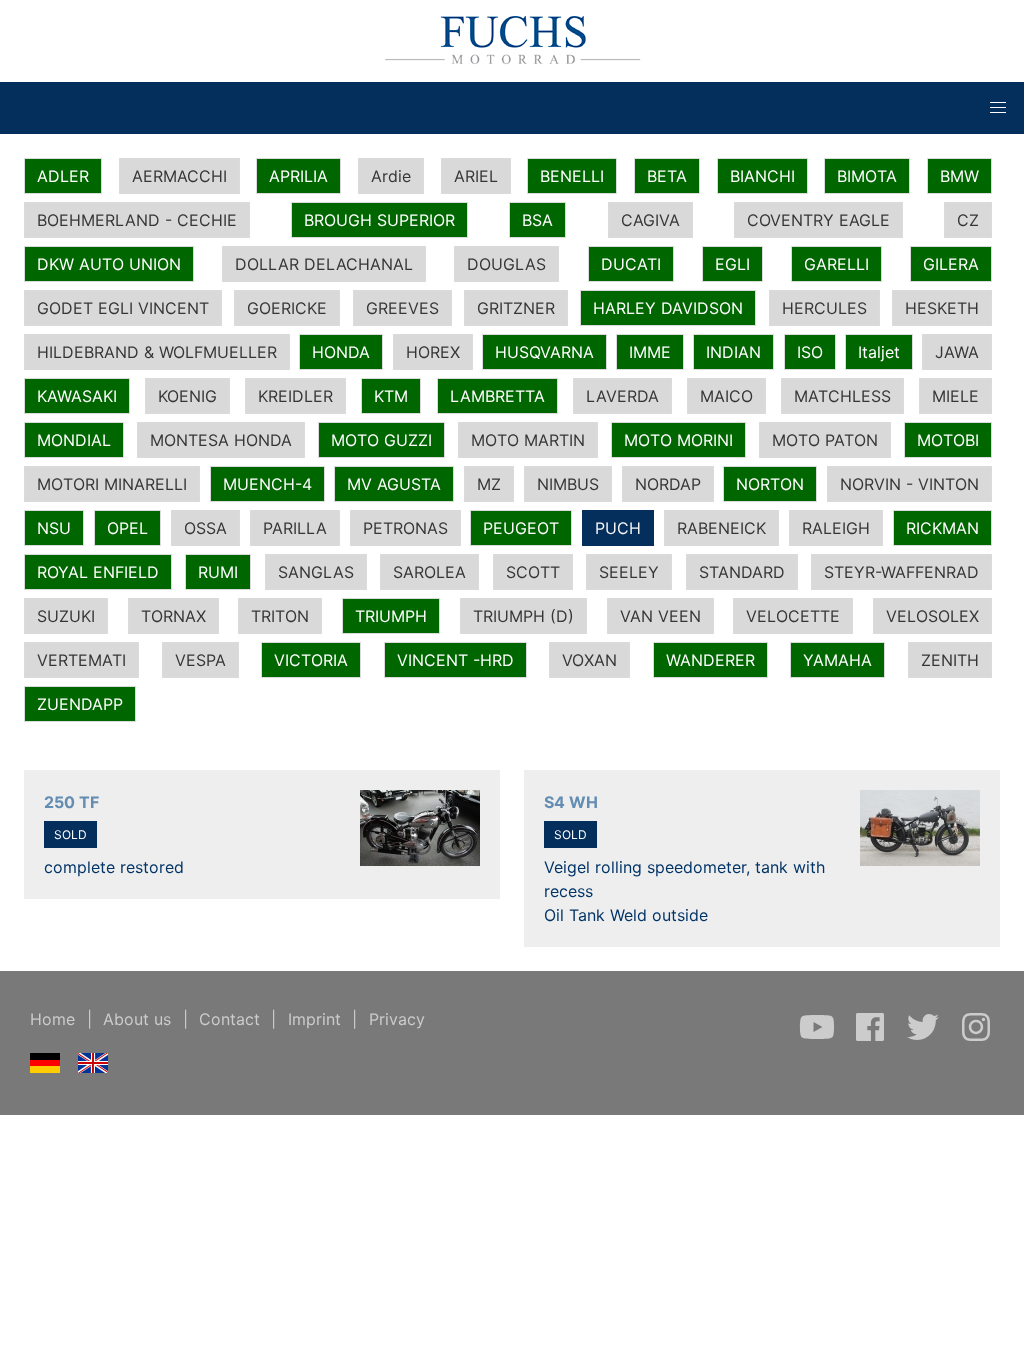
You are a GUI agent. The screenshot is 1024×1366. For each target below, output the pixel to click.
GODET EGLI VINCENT (123, 308)
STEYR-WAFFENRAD (901, 572)
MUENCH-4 (267, 484)
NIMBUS (568, 484)
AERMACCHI (179, 176)
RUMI (218, 572)
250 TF (71, 802)
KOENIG (187, 396)
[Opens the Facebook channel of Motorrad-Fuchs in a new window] (872, 1037)
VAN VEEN (660, 616)
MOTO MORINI (678, 440)
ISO (810, 352)
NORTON (770, 484)
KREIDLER (295, 396)
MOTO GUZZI (381, 440)
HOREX (433, 352)
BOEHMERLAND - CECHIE (137, 220)
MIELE (955, 396)
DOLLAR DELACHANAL (324, 264)
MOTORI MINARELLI (112, 484)
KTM (391, 396)
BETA (667, 176)
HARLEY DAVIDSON (668, 308)
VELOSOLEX (932, 616)
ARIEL (476, 176)
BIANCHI (762, 176)
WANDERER (710, 660)
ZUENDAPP (80, 704)
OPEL (127, 528)
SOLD (70, 834)
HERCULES (824, 308)
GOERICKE (287, 308)
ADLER (63, 176)
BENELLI (572, 176)
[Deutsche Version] (45, 1067)
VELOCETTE (793, 616)
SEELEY (629, 572)
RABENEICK (721, 528)
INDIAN (733, 352)
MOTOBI (948, 440)
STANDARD (742, 572)
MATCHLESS (842, 396)
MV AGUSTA (394, 484)
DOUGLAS (506, 264)
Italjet (879, 352)
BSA (537, 220)
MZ (489, 484)
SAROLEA (429, 572)
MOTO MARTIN (528, 440)
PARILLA (295, 528)
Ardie (391, 176)
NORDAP (668, 484)
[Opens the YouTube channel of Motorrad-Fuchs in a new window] (819, 1037)
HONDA (341, 352)
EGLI (732, 264)
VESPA (200, 660)
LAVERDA (622, 396)
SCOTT (533, 572)
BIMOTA (867, 176)
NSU (54, 528)
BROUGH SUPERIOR (379, 220)
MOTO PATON (825, 440)
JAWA (957, 352)
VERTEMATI (81, 660)
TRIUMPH (391, 616)
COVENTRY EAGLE (818, 220)
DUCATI (631, 264)
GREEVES (402, 308)
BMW (959, 176)
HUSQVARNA (544, 352)
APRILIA (298, 176)
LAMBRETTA (497, 396)
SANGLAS (316, 572)
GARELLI (836, 264)
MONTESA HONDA (221, 440)
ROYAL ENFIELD (98, 572)
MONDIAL (74, 440)
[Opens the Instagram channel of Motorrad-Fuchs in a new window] (976, 1037)
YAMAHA (837, 660)
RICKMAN (942, 528)
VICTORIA (311, 660)
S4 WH (571, 802)
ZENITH (950, 660)
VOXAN (589, 660)
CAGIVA (650, 220)
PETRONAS (405, 528)
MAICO (726, 396)
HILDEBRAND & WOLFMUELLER (157, 352)
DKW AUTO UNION (109, 264)
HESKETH (942, 308)
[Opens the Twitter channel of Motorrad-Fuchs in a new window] (925, 1037)
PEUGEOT (521, 528)
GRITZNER (516, 308)
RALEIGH (836, 528)
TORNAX (173, 616)
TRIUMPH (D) (523, 616)
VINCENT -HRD (455, 660)
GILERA (951, 264)
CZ (968, 220)
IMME (650, 352)
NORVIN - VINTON (909, 484)
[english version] (93, 1067)
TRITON (280, 616)
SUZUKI (66, 616)
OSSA (205, 528)
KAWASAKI (77, 396)
